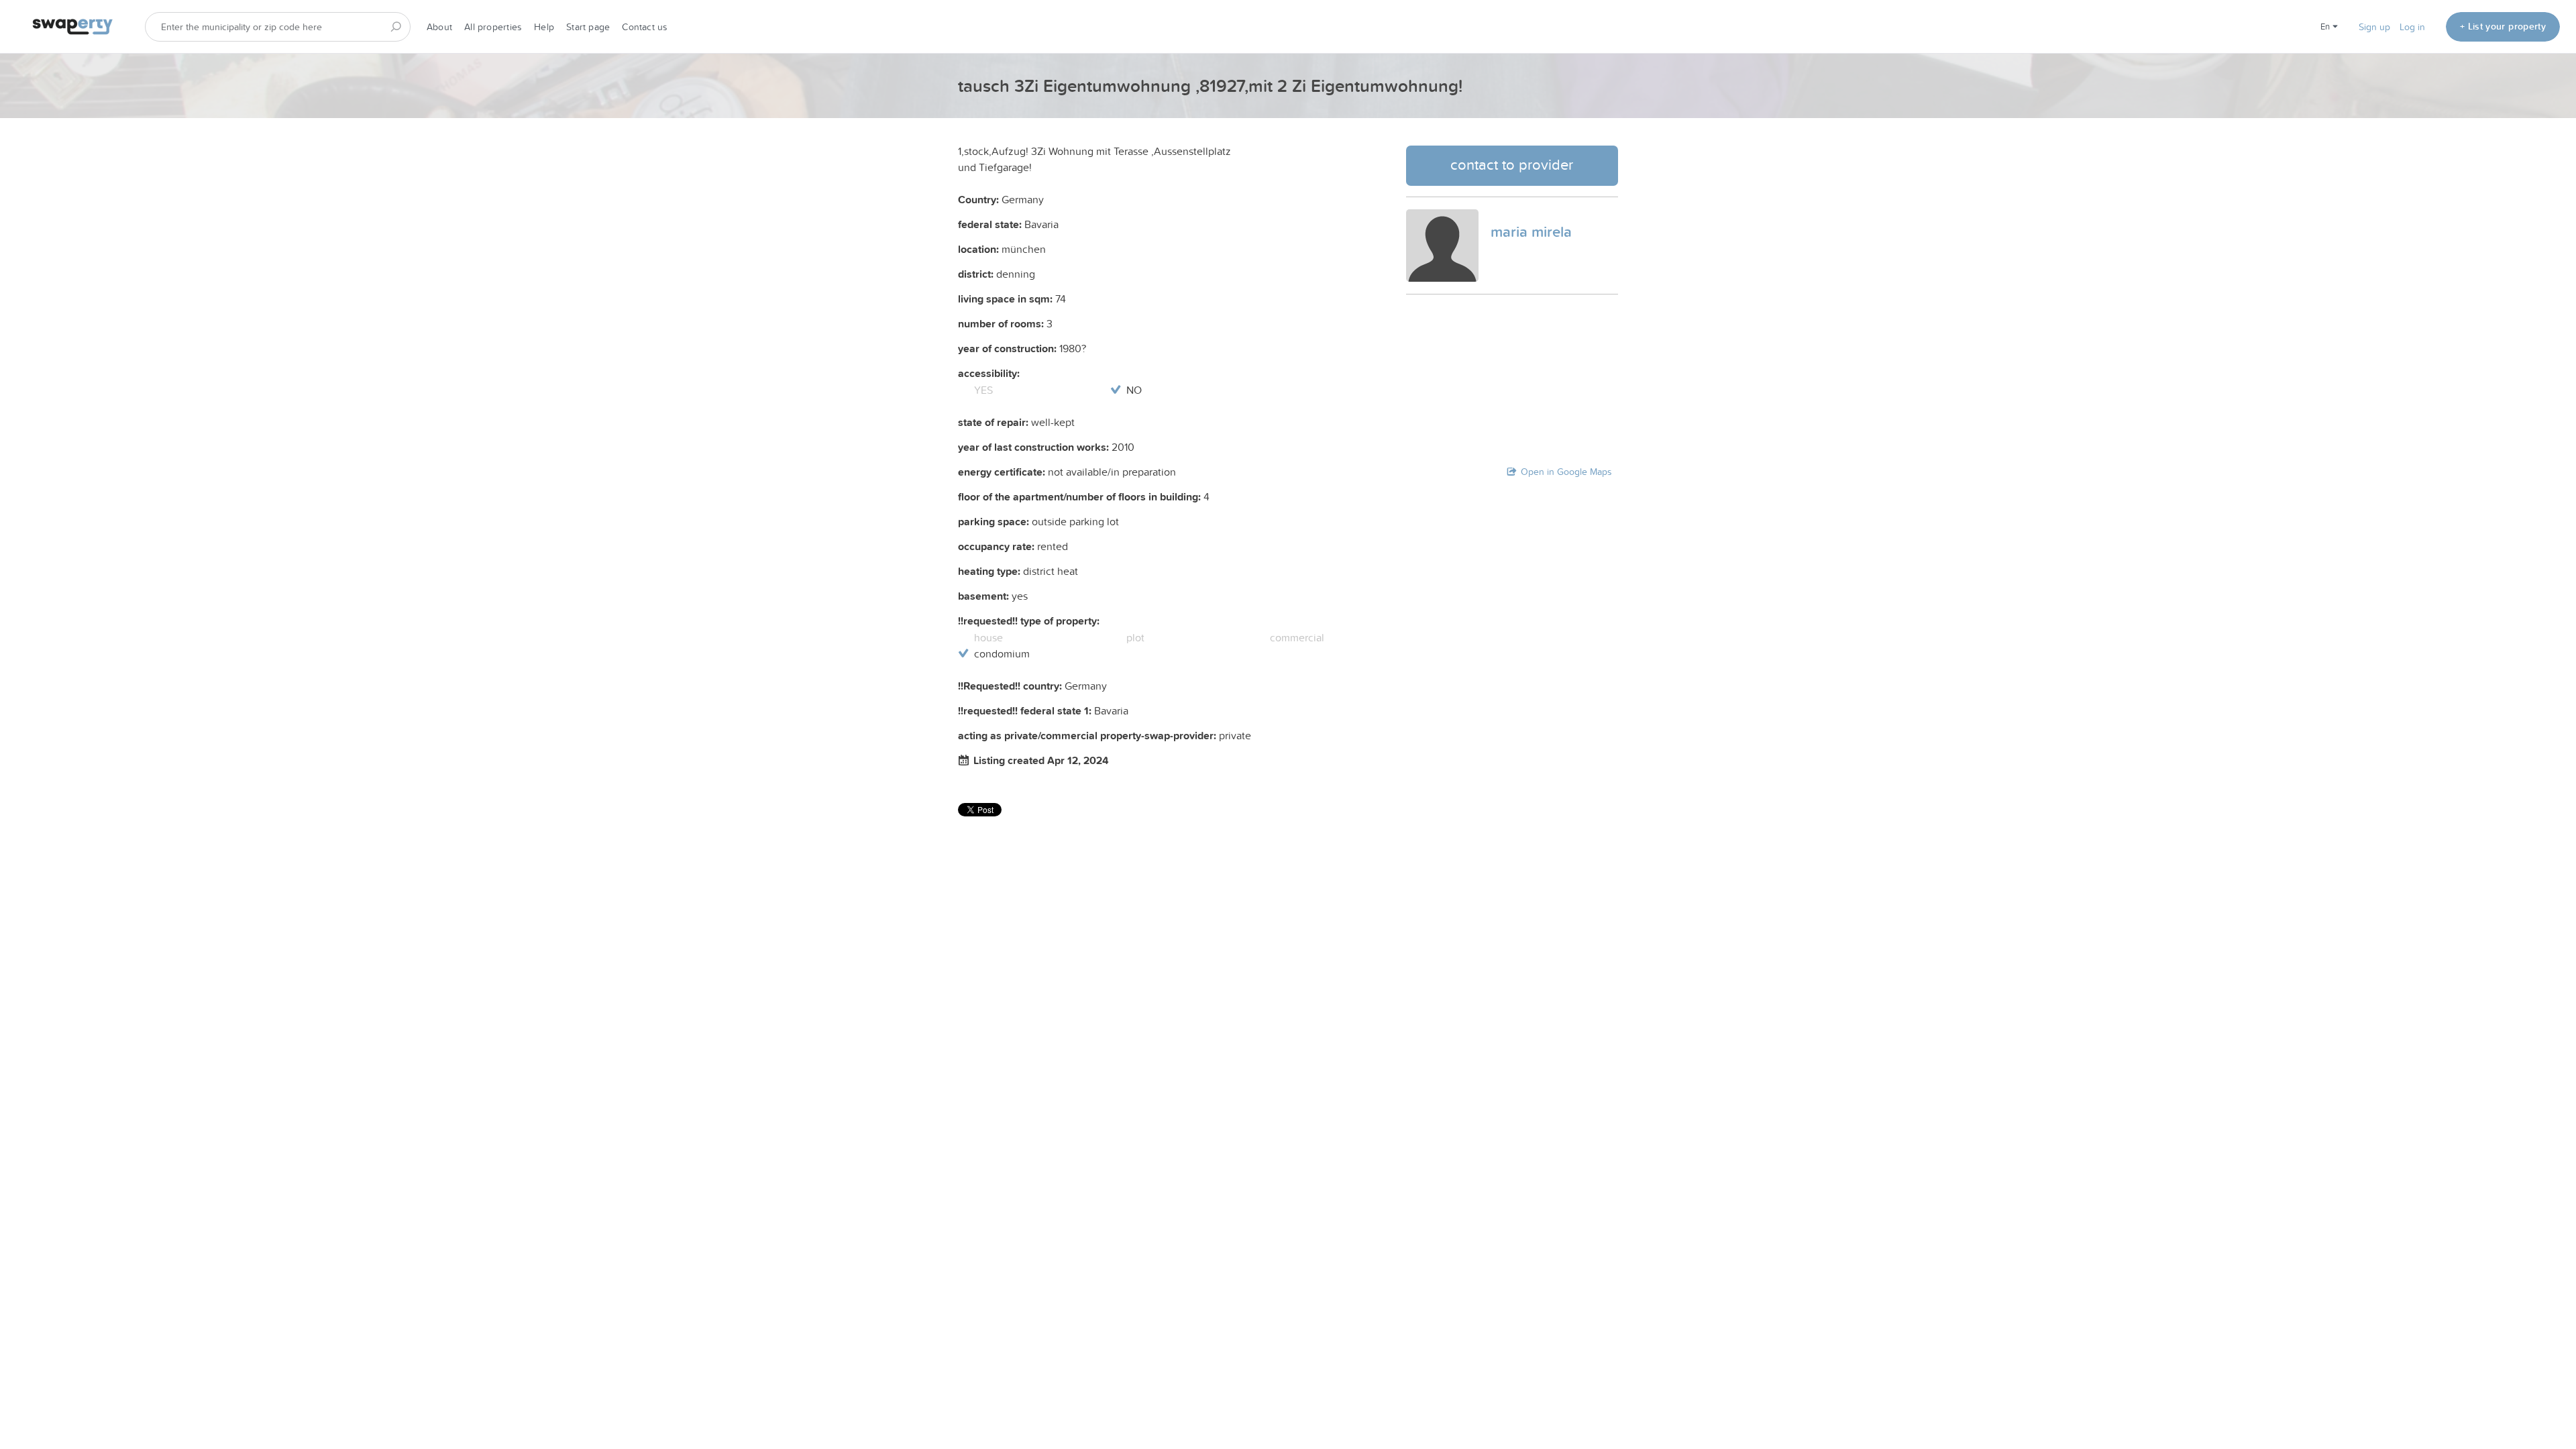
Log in (2412, 27)
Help (544, 27)
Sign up (2374, 27)
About (439, 27)
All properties (493, 27)
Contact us (645, 27)
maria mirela (1531, 231)
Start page (588, 27)
